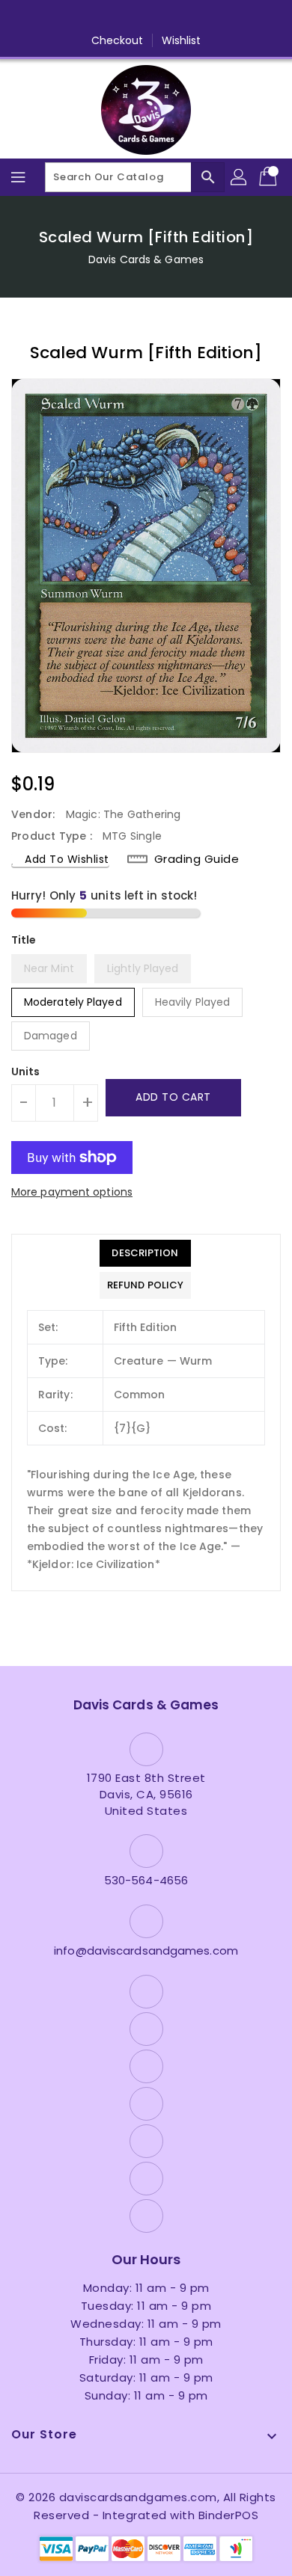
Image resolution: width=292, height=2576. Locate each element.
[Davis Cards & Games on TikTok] (231, 17)
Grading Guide (197, 859)
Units (26, 1072)
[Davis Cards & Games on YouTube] (146, 17)
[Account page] (240, 177)
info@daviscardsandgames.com (146, 1951)
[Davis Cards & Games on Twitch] (203, 17)
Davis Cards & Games (146, 259)
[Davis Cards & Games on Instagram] (118, 17)
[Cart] (270, 177)
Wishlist (182, 40)
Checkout (118, 40)
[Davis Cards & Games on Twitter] (89, 17)
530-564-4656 (146, 1880)
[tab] (145, 1253)
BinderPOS (229, 2515)
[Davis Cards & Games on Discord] (174, 17)
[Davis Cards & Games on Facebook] (61, 17)
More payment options (72, 1192)
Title (24, 940)
